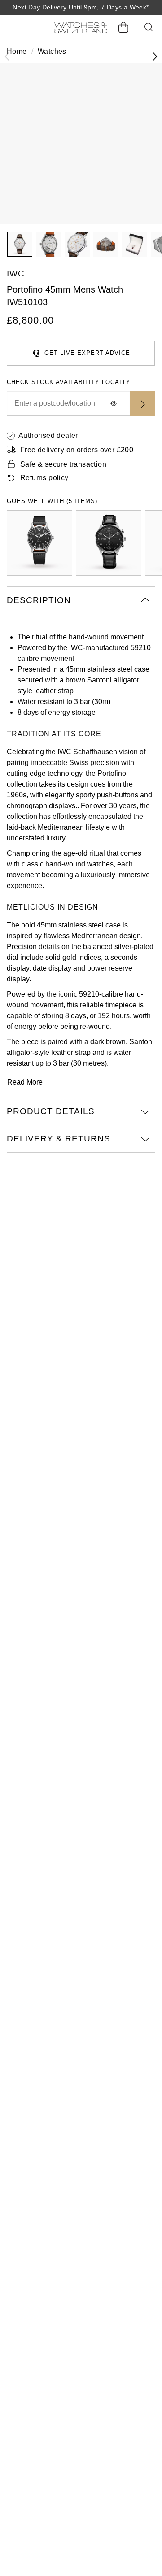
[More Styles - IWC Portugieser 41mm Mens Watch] (109, 543)
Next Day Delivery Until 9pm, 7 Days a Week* (81, 7)
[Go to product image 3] (77, 244)
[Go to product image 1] (20, 244)
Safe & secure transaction (63, 464)
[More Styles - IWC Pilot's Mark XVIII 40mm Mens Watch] (39, 543)
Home (17, 51)
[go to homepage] (81, 28)
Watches (52, 51)
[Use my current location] (114, 403)
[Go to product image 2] (48, 244)
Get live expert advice (87, 353)
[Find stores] (142, 403)
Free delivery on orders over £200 (77, 450)
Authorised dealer (48, 435)
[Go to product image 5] (135, 244)
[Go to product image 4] (106, 244)
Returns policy (44, 478)
